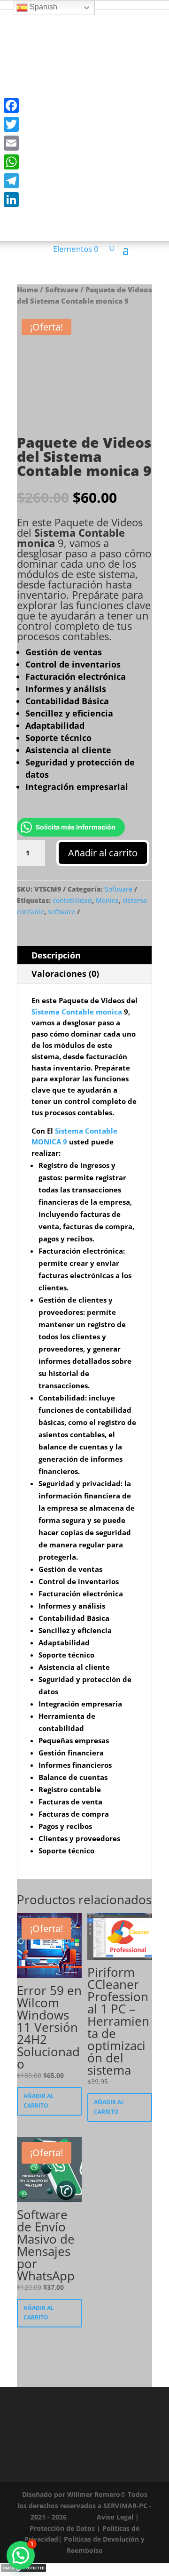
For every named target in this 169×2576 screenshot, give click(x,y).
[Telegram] (11, 181)
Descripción (56, 955)
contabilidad (72, 900)
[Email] (11, 143)
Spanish (42, 7)
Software (62, 290)
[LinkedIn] (11, 200)
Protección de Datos (62, 2528)
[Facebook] (11, 105)
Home (27, 290)
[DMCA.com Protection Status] (23, 2570)
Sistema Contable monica (71, 538)
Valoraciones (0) (65, 974)
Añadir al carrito (103, 853)
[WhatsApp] (11, 162)
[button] (21, 2555)
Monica (107, 900)
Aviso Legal (115, 2517)
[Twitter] (11, 124)
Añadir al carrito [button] (39, 2101)
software (61, 912)
